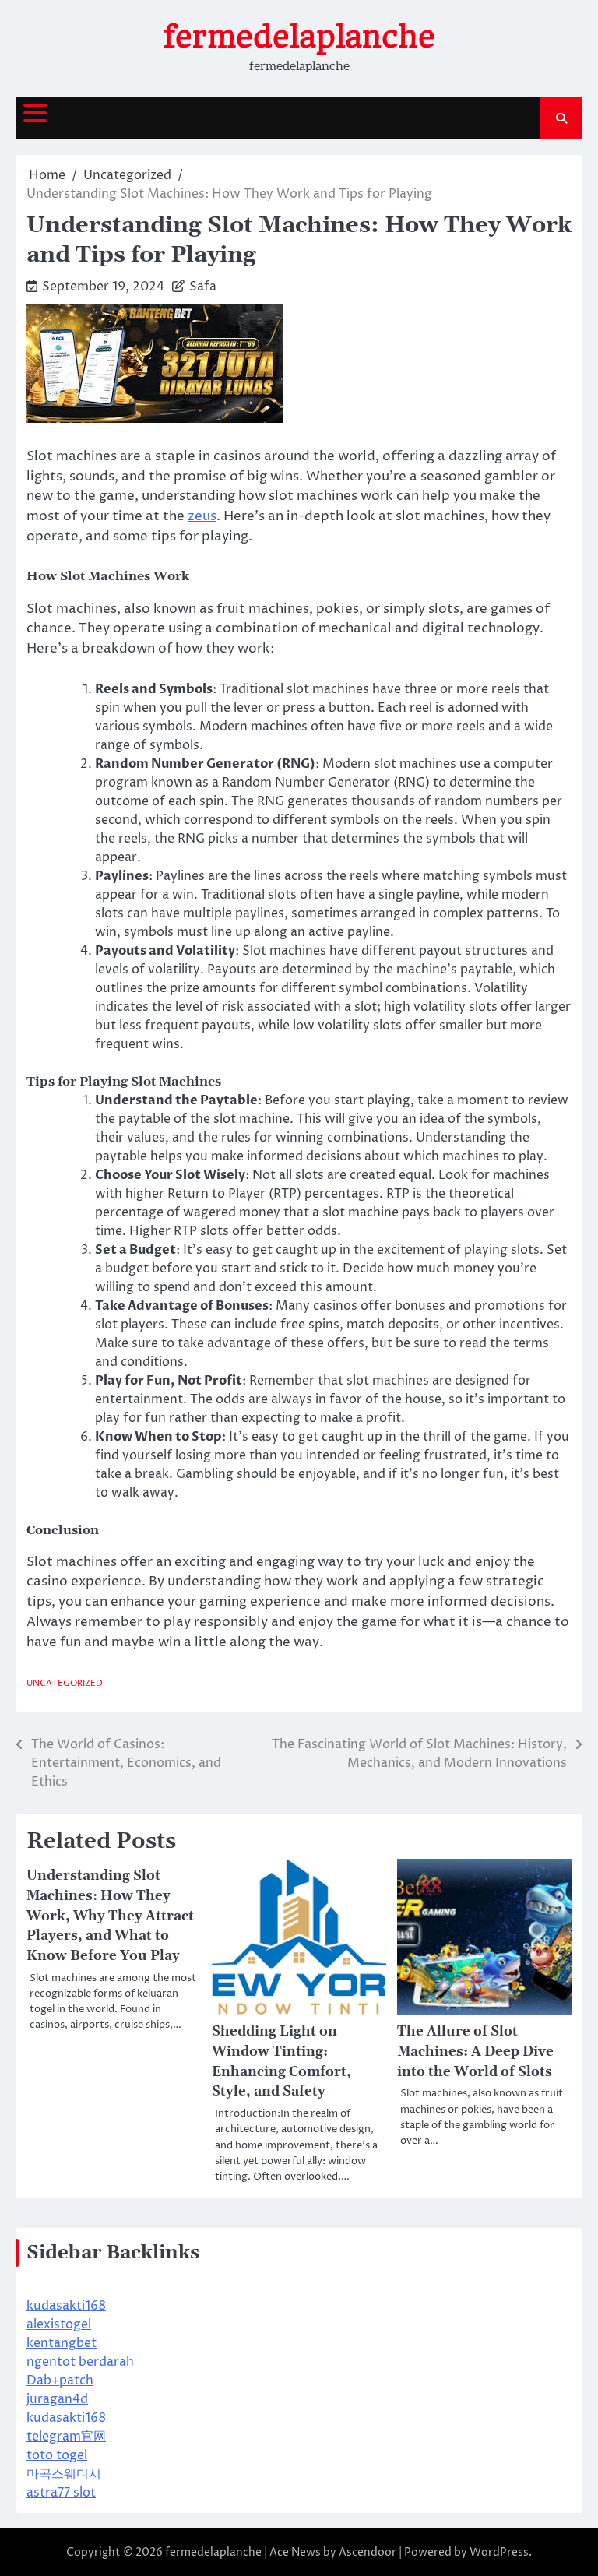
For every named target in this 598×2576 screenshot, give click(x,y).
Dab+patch (60, 2381)
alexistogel (59, 2324)
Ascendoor (368, 2552)
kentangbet (62, 2343)
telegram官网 (66, 2437)
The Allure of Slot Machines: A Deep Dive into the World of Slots (475, 2052)
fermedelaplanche (299, 37)
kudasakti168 (66, 2306)
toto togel (57, 2455)
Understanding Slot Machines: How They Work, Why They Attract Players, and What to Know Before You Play (110, 1916)
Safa (203, 287)
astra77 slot (61, 2493)
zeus (202, 516)
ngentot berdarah (80, 2362)
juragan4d (57, 2399)
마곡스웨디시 (64, 2474)
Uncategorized (65, 1683)
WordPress (499, 2552)
